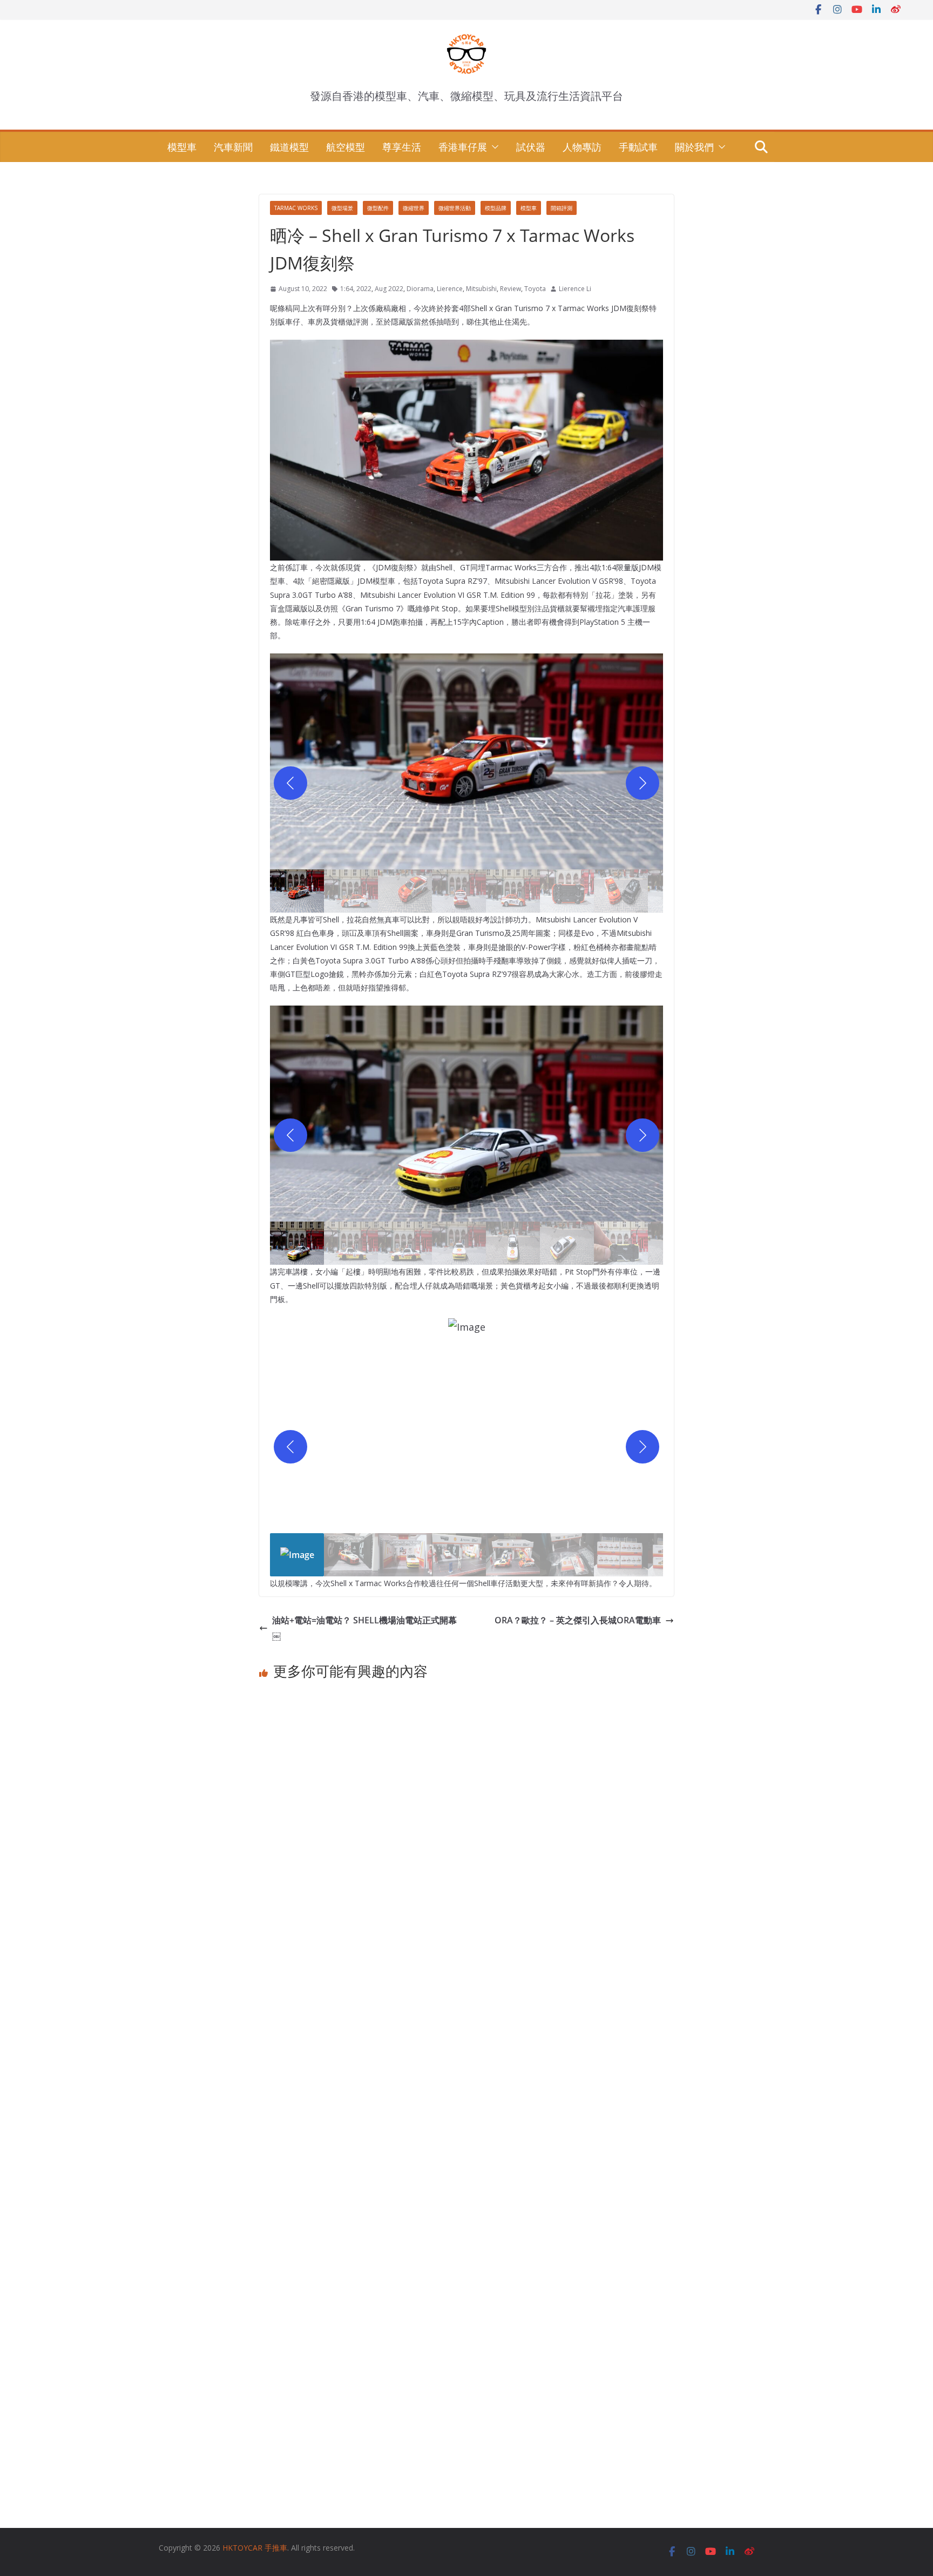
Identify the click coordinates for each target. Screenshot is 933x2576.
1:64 (347, 289)
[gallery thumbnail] (297, 891)
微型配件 (378, 208)
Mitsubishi (481, 289)
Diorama (420, 289)
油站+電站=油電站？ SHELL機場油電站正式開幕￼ (364, 1628)
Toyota (535, 289)
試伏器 (531, 147)
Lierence (450, 289)
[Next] (643, 783)
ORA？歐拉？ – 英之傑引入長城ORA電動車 (578, 1620)
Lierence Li (575, 289)
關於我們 (694, 147)
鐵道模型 (289, 147)
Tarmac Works (296, 208)
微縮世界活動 (455, 208)
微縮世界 (414, 208)
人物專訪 (582, 147)
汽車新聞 (233, 147)
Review (511, 289)
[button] (493, 147)
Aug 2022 (389, 289)
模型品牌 (496, 208)
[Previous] (290, 783)
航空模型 (346, 147)
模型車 (182, 147)
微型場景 (342, 208)
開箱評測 (562, 208)
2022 (364, 289)
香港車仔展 (463, 147)
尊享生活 (402, 147)
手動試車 (638, 147)
